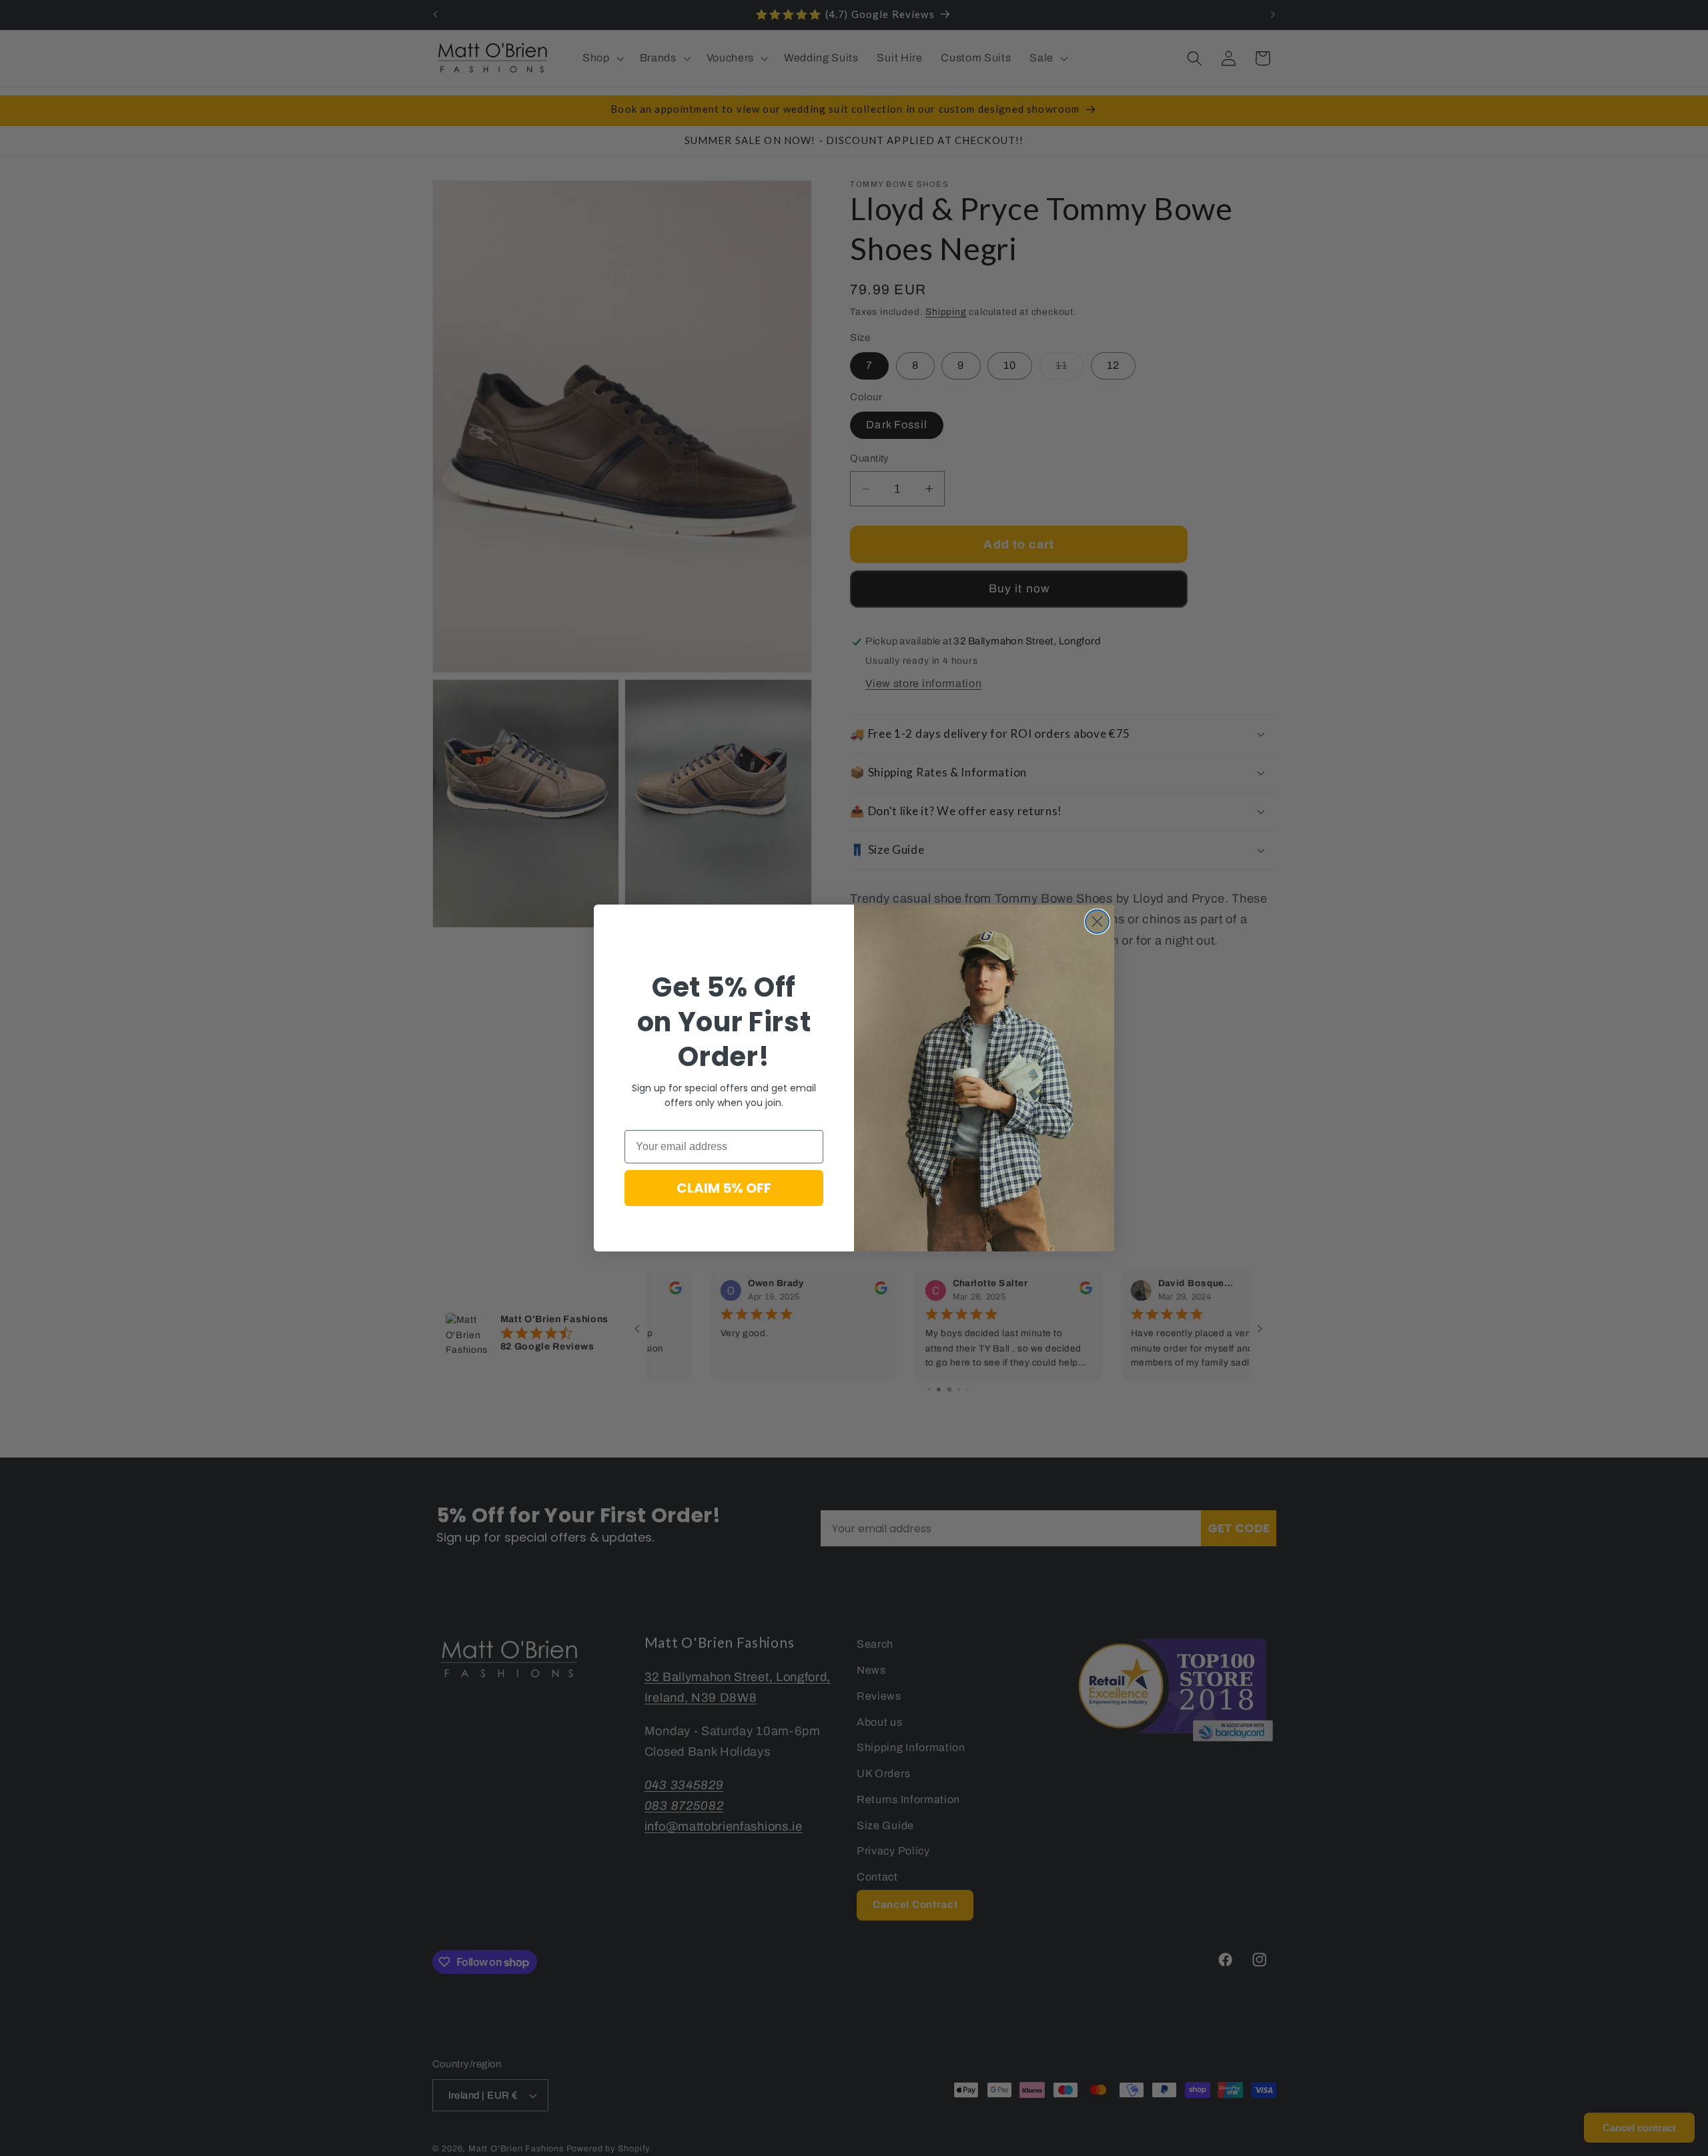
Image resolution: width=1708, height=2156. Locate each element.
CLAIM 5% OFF (724, 1188)
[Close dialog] (1097, 922)
